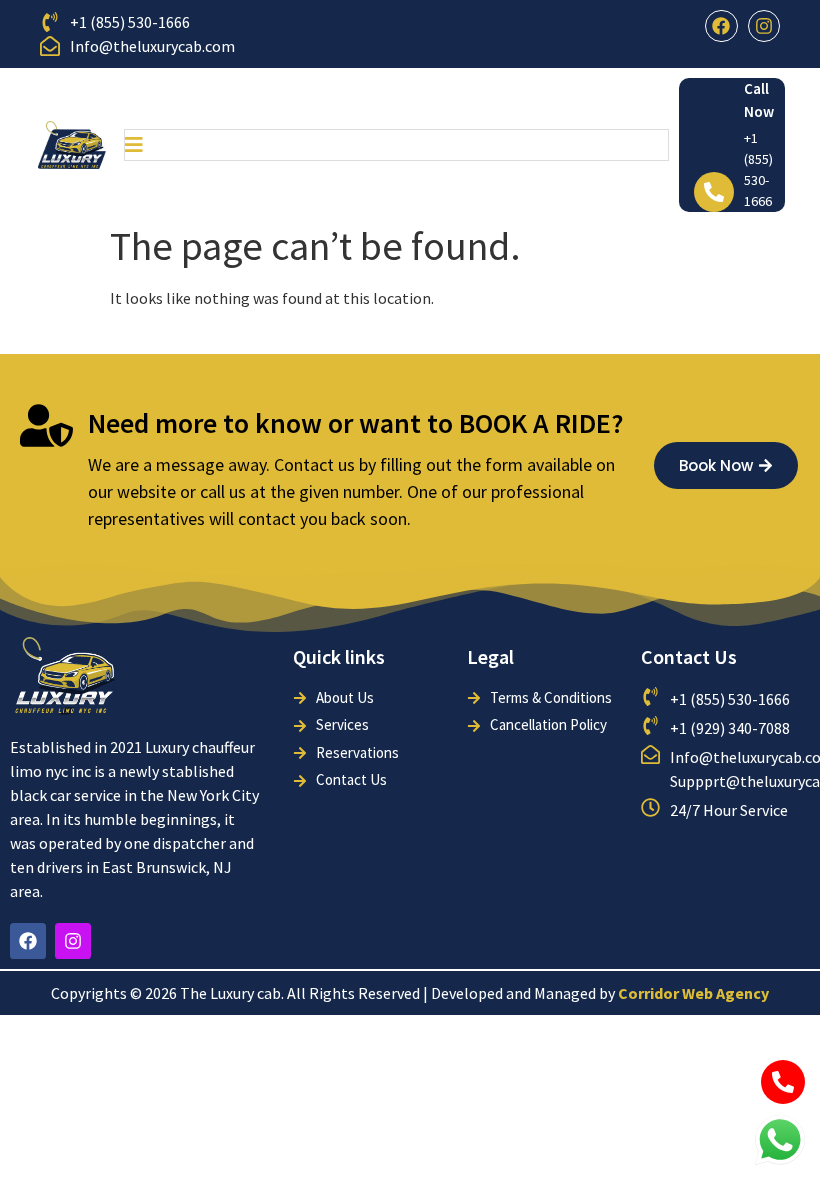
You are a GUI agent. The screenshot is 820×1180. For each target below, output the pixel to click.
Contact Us (689, 656)
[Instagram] (764, 26)
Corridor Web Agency (693, 993)
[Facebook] (721, 26)
